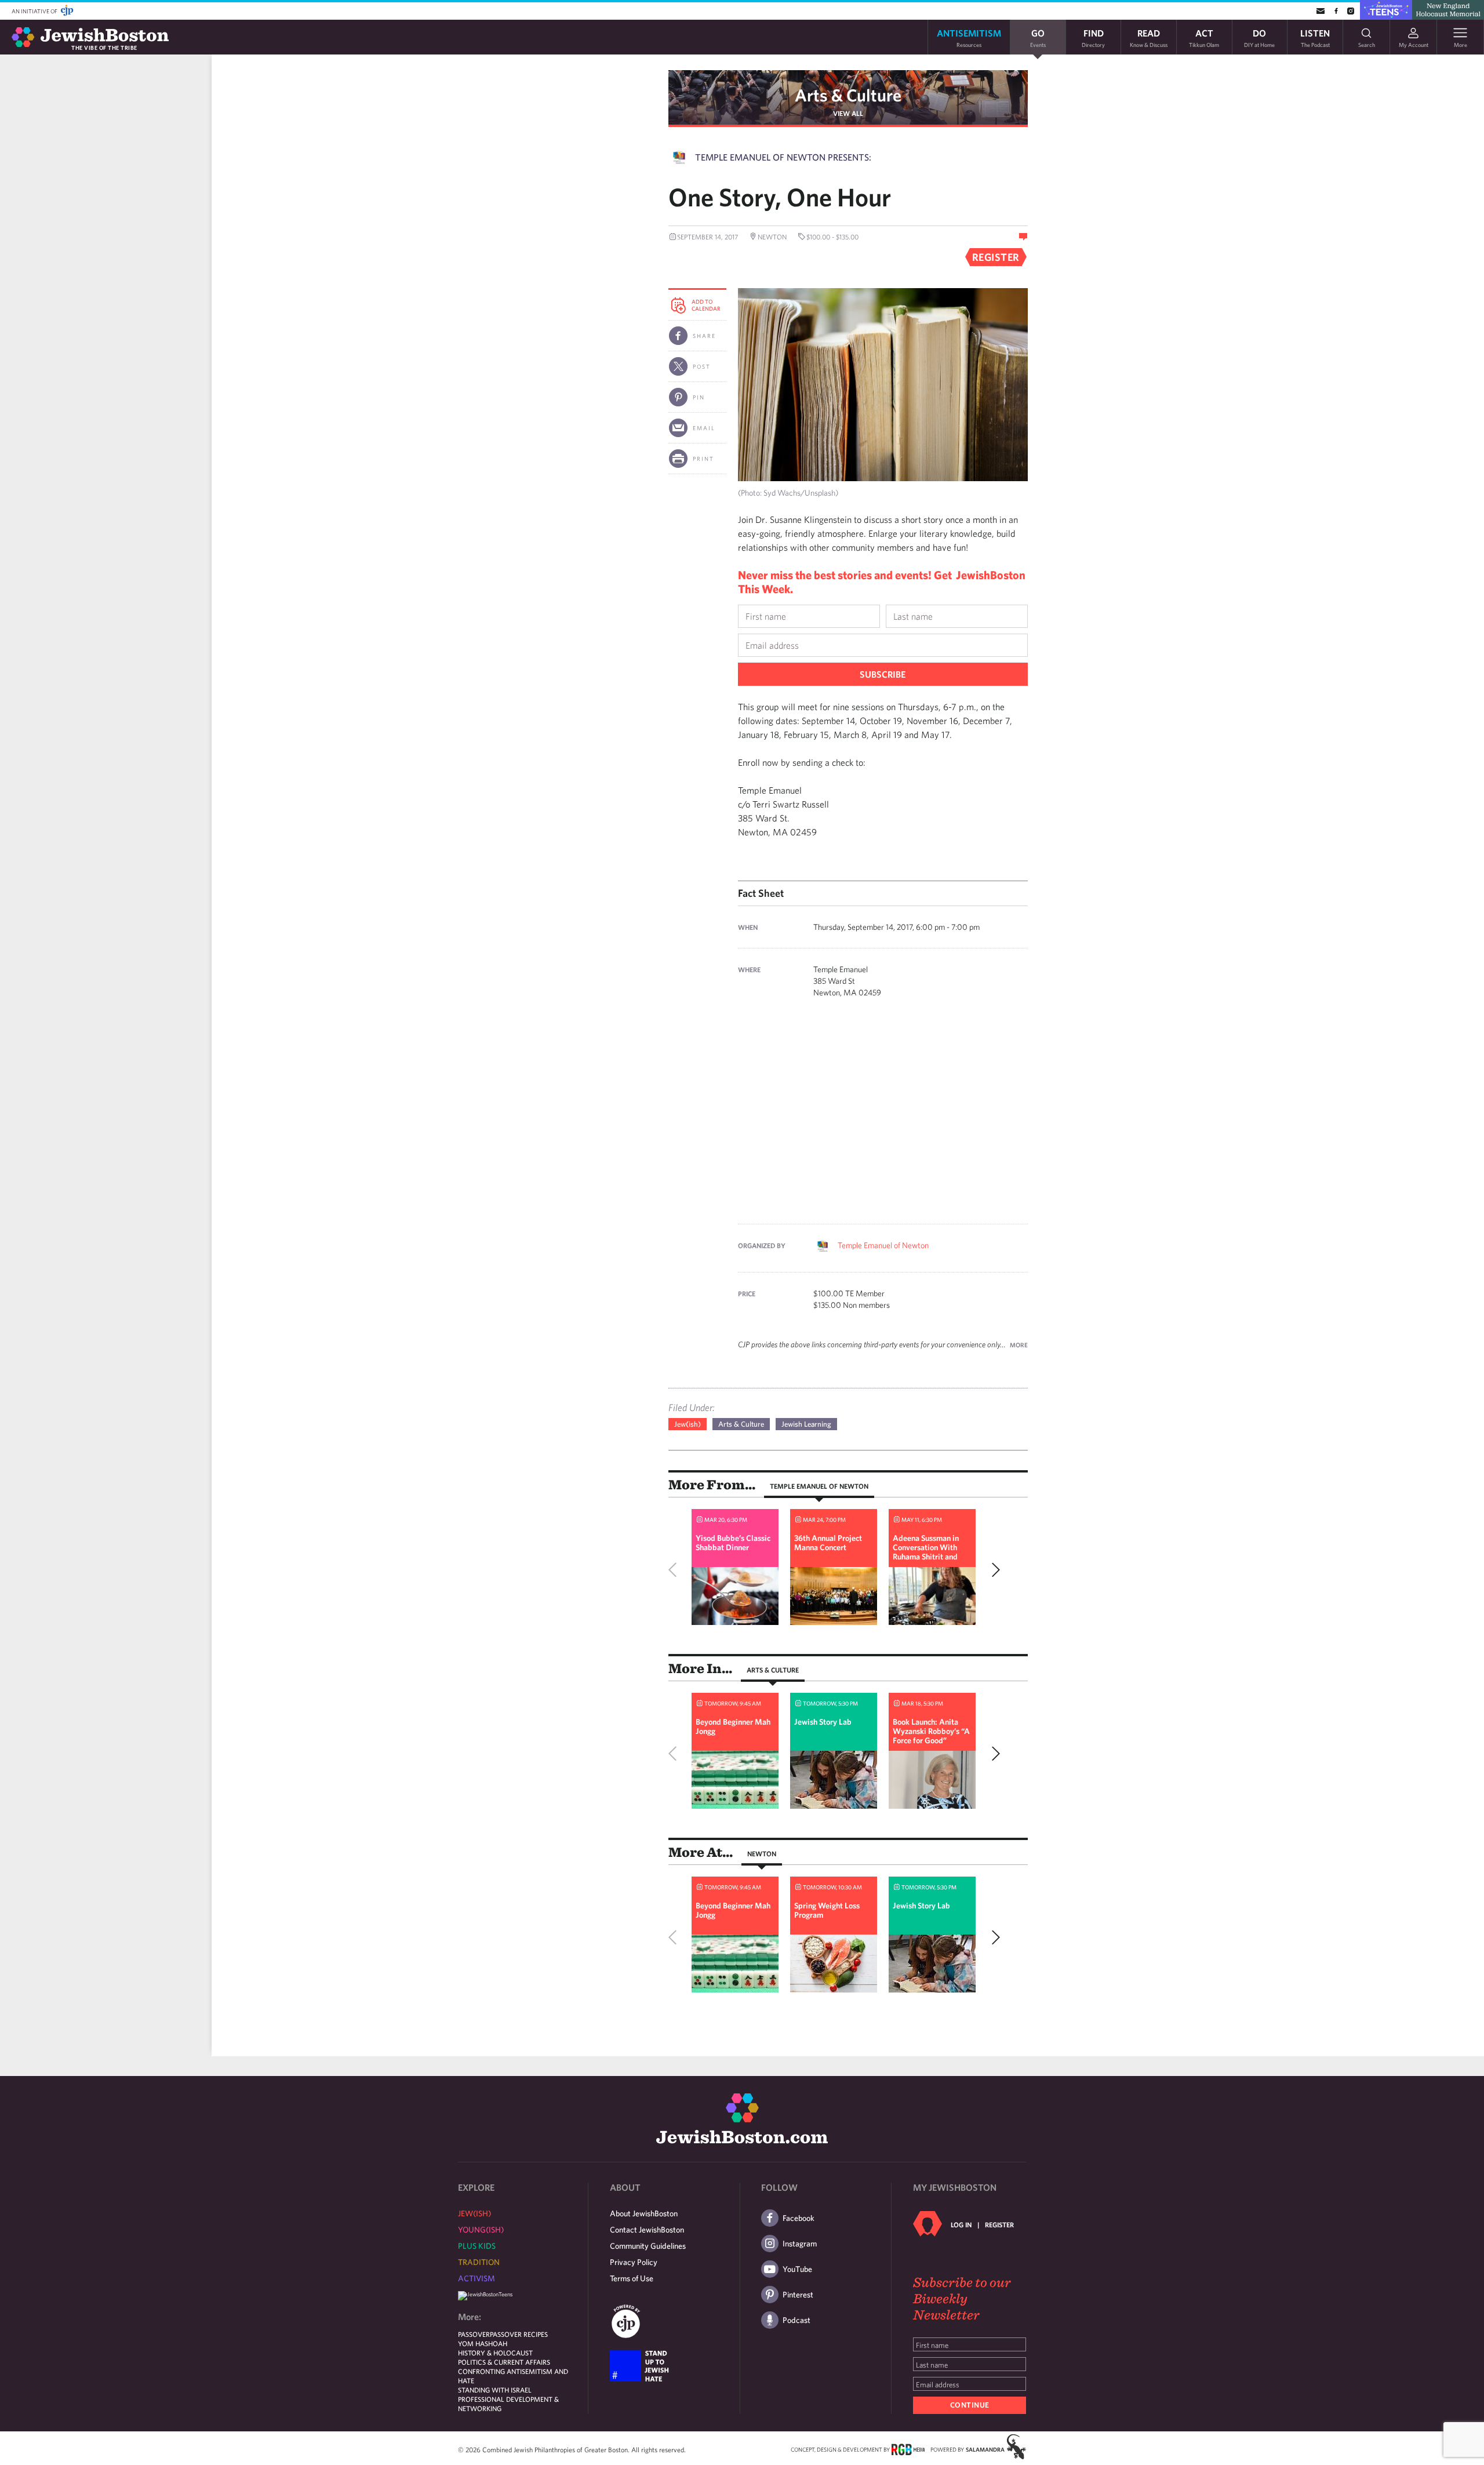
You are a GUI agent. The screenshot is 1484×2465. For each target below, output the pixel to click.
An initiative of (35, 11)
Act (1204, 37)
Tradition (479, 2262)
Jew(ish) (688, 1424)
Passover (474, 2334)
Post (702, 366)
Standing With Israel (495, 2390)
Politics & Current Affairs (504, 2362)
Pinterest (798, 2295)
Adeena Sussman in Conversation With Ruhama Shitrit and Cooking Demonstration (926, 1557)
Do (1259, 37)
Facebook (799, 2218)
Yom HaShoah (483, 2343)
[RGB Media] (908, 2449)
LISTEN (1315, 37)
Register (999, 2224)
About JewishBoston (644, 2213)
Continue (970, 2405)
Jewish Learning (806, 1424)
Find (1093, 37)
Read (1149, 37)
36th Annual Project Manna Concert (828, 1543)
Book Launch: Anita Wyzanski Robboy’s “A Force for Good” (931, 1731)
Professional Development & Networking (508, 2404)
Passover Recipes (519, 2334)
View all (848, 113)
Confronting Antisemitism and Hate (513, 2376)
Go (1038, 37)
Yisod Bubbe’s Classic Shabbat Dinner (733, 1543)
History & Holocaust (495, 2353)
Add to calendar (706, 305)
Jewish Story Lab (823, 1722)
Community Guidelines (648, 2246)
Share (704, 336)
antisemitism (969, 37)
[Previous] (675, 1570)
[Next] (993, 1570)
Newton (762, 1853)
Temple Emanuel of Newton (883, 1245)
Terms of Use (632, 2278)
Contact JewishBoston (647, 2230)
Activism (477, 2278)
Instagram (800, 2244)
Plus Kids (477, 2246)
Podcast (796, 2320)
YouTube (797, 2269)
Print (703, 459)
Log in (961, 2224)
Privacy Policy (634, 2262)
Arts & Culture (848, 95)
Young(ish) (481, 2230)
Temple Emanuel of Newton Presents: (783, 157)
